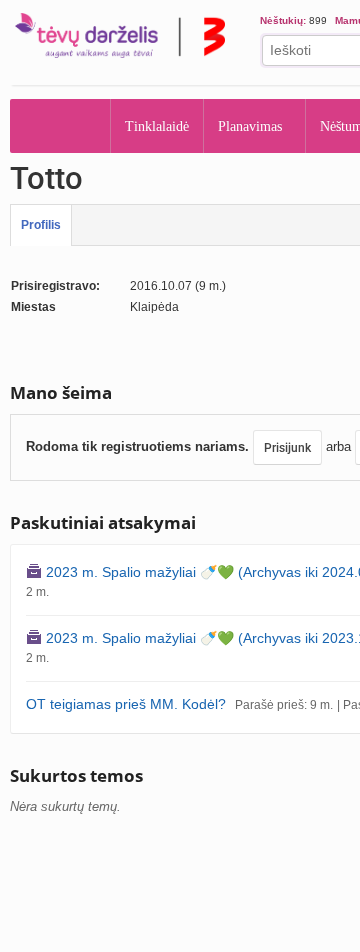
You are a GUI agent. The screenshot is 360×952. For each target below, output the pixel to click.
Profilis (41, 225)
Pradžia (60, 126)
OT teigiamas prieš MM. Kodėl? (126, 704)
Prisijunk (287, 448)
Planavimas (256, 126)
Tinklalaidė (158, 126)
